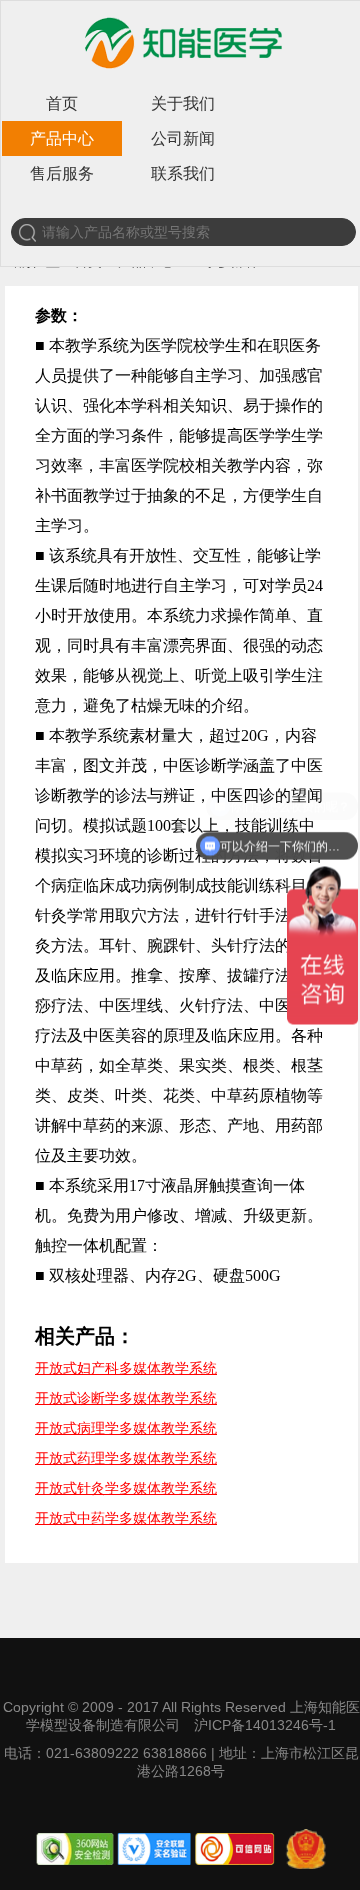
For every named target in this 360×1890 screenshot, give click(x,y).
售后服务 (62, 173)
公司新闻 (183, 138)
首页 (62, 103)
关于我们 (183, 103)
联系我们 (183, 173)
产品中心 (62, 138)
